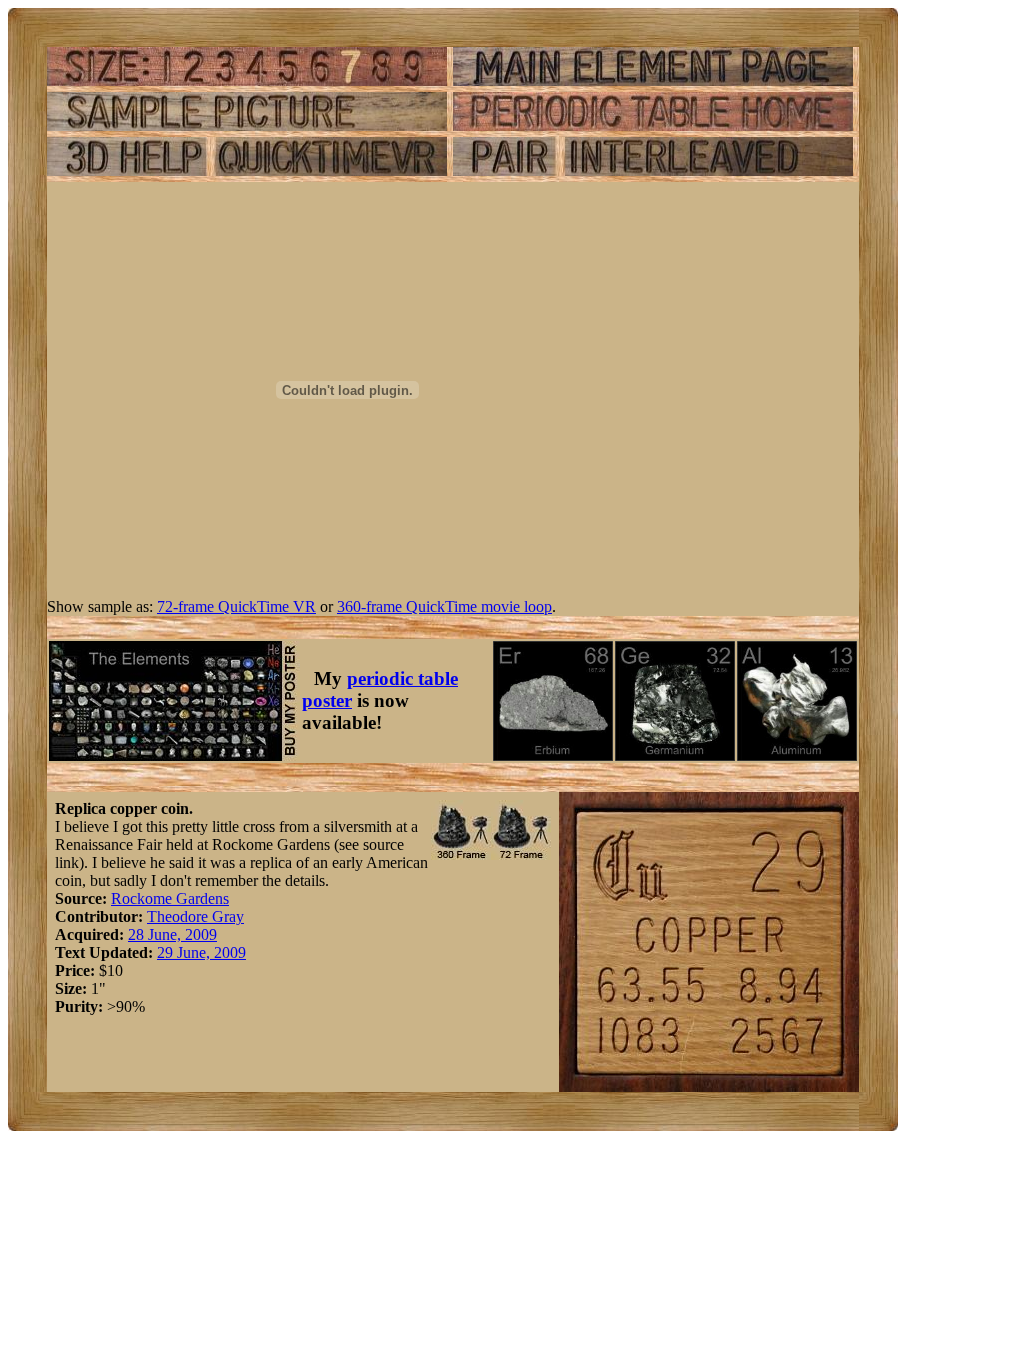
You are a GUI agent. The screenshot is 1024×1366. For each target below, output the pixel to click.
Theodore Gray (195, 916)
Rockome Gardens (170, 898)
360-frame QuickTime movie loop (444, 606)
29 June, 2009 (201, 952)
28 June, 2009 (172, 934)
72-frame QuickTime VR (236, 606)
